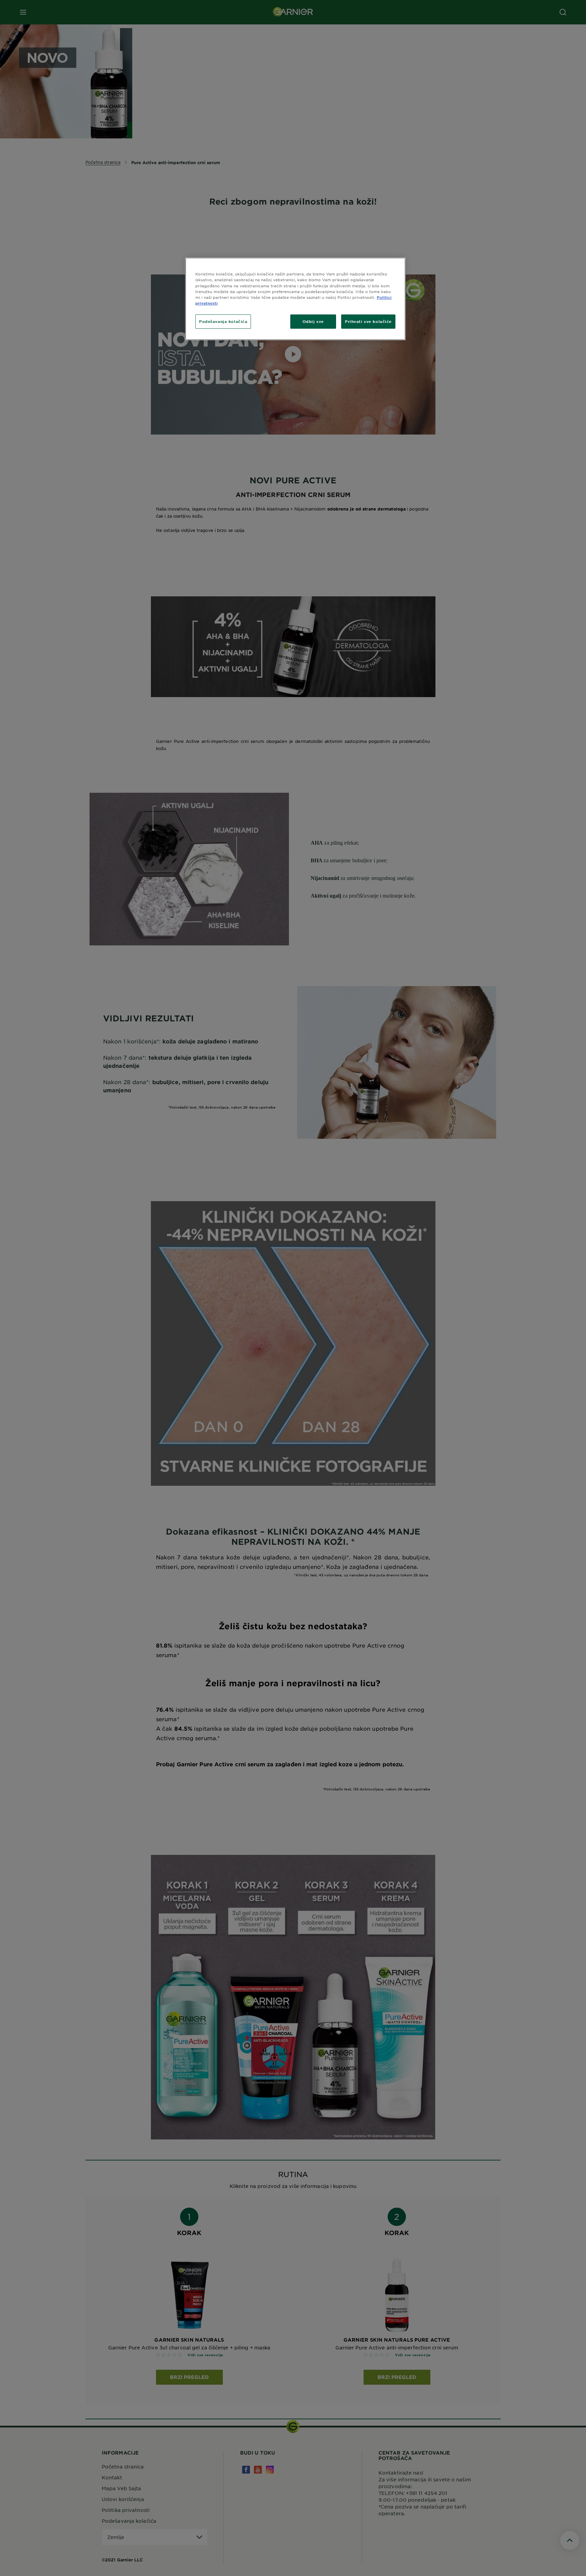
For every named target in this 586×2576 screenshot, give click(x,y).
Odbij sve (313, 321)
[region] (295, 299)
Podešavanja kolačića (223, 321)
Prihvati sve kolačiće (368, 321)
